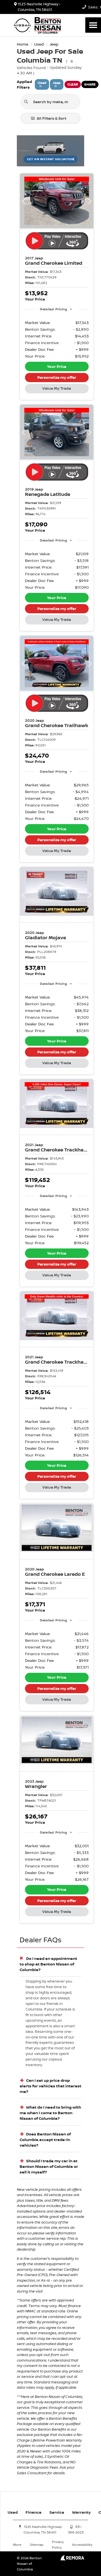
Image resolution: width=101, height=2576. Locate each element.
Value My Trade (57, 388)
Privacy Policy (58, 2545)
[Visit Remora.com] (72, 2559)
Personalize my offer (57, 377)
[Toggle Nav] (93, 25)
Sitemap (37, 2545)
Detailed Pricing (53, 309)
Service (57, 2512)
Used (13, 2512)
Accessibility (82, 2545)
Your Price (57, 366)
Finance (34, 2512)
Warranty (81, 2512)
